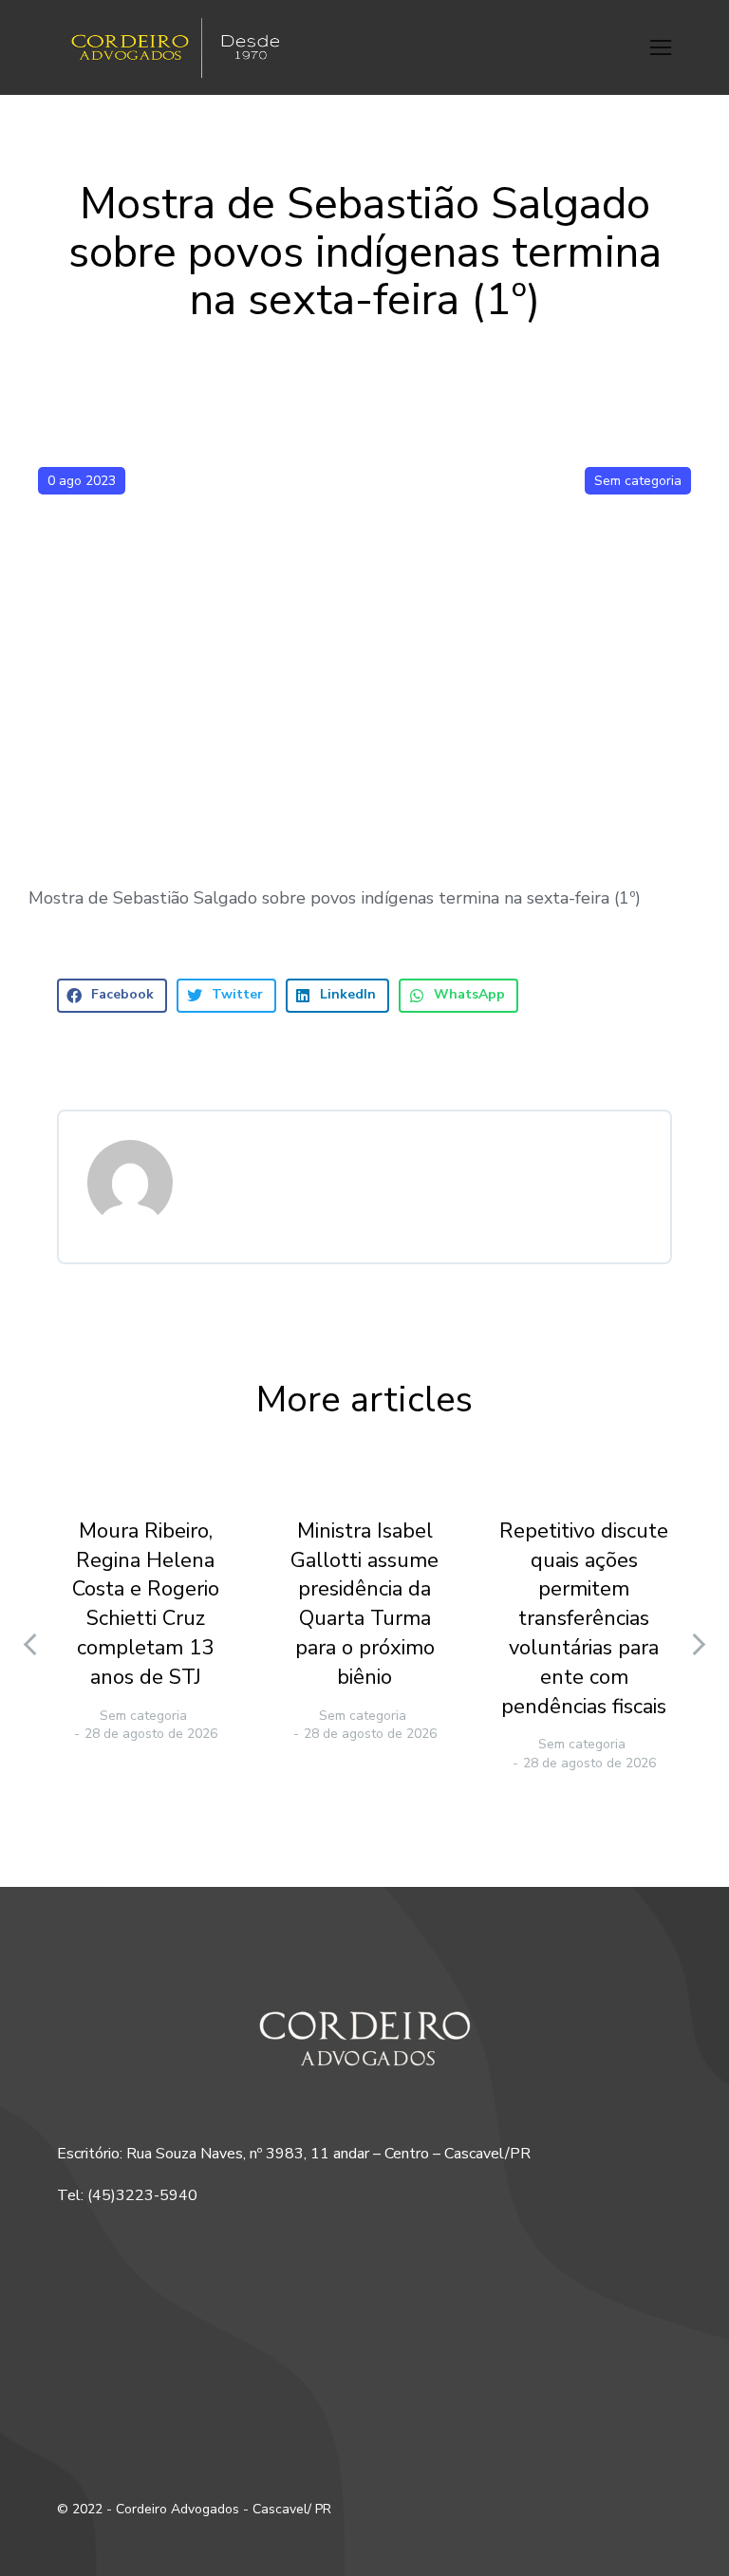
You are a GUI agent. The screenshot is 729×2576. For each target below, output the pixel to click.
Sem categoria (638, 481)
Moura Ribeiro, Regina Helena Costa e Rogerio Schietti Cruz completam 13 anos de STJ (146, 1604)
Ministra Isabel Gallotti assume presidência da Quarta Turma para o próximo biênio (364, 1604)
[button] (661, 47)
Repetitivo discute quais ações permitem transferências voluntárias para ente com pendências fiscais (584, 1619)
